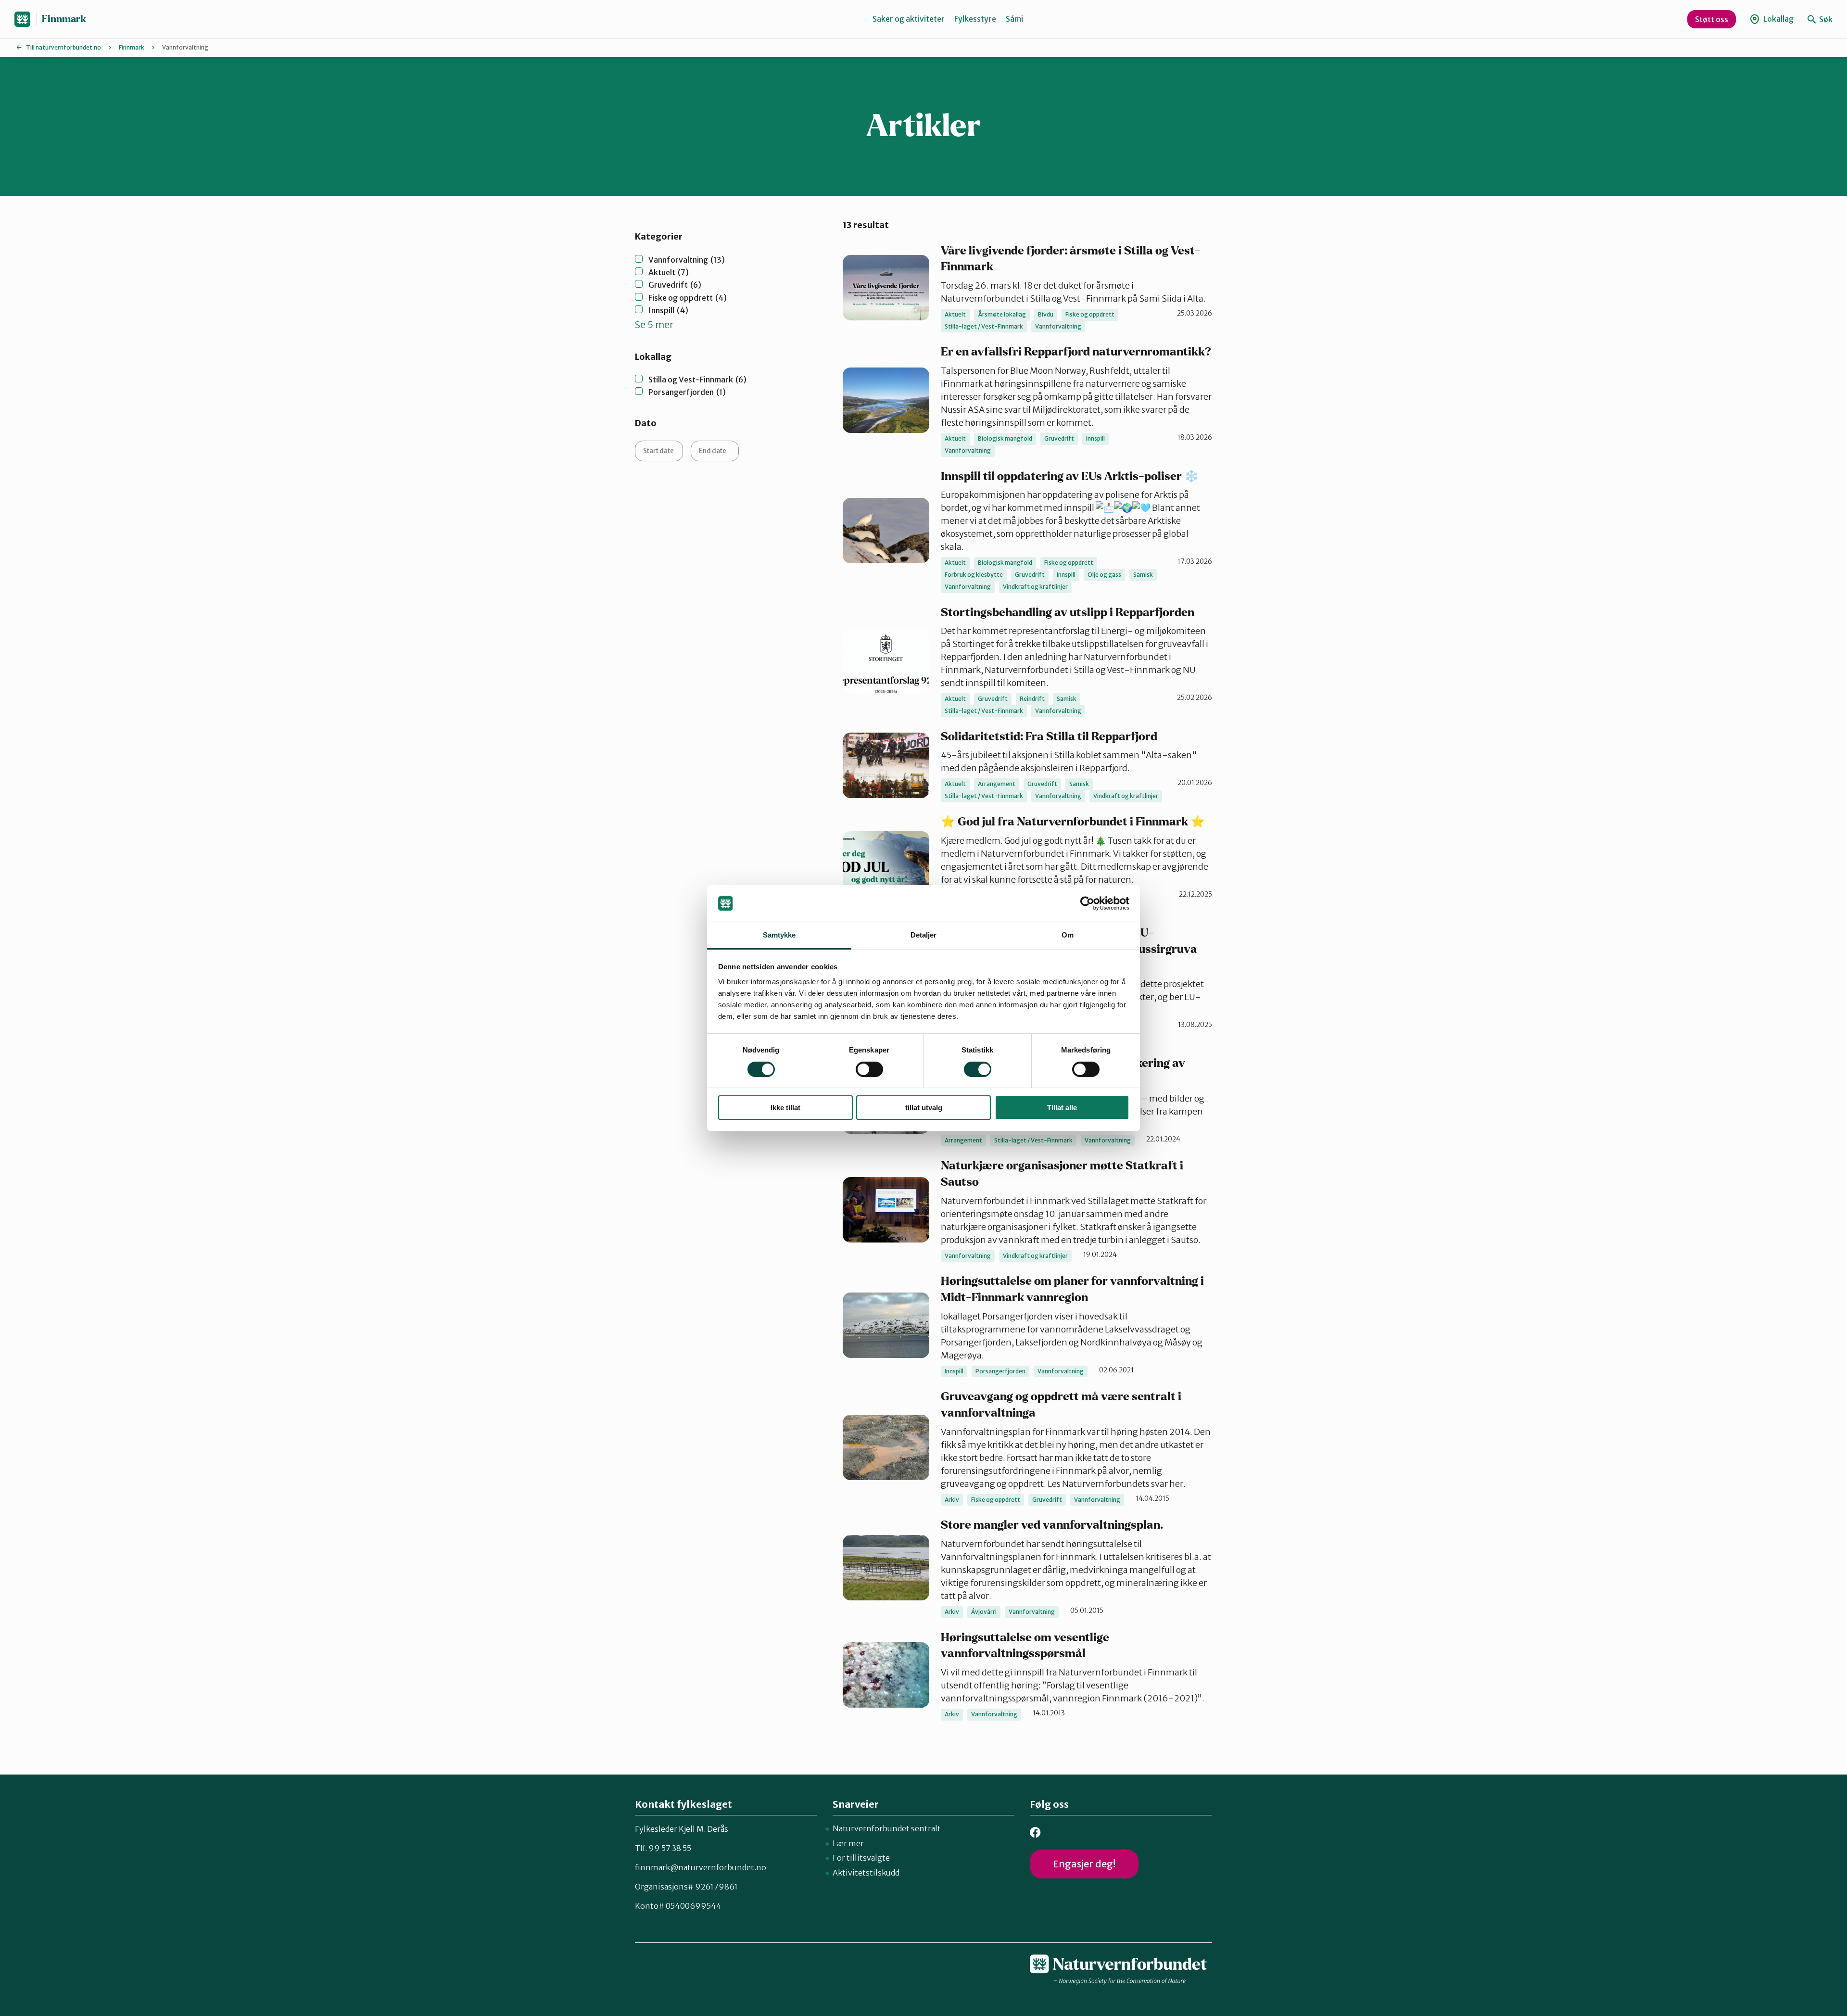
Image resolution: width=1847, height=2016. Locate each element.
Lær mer (848, 1843)
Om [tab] (1068, 935)
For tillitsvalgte (861, 1858)
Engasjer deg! (1084, 1864)
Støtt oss (1712, 19)
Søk (1825, 19)
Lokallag (1778, 19)
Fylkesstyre (975, 19)
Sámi (1014, 19)
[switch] (869, 1069)
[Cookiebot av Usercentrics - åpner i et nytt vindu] (1087, 903)
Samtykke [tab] (779, 935)
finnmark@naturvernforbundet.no (701, 1867)
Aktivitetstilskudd (866, 1873)
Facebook (1035, 1832)
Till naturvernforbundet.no (63, 47)
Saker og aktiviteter (909, 19)
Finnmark (64, 19)
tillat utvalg (924, 1108)
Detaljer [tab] (924, 935)
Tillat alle (1062, 1108)
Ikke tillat (785, 1108)
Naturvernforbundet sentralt (887, 1828)
